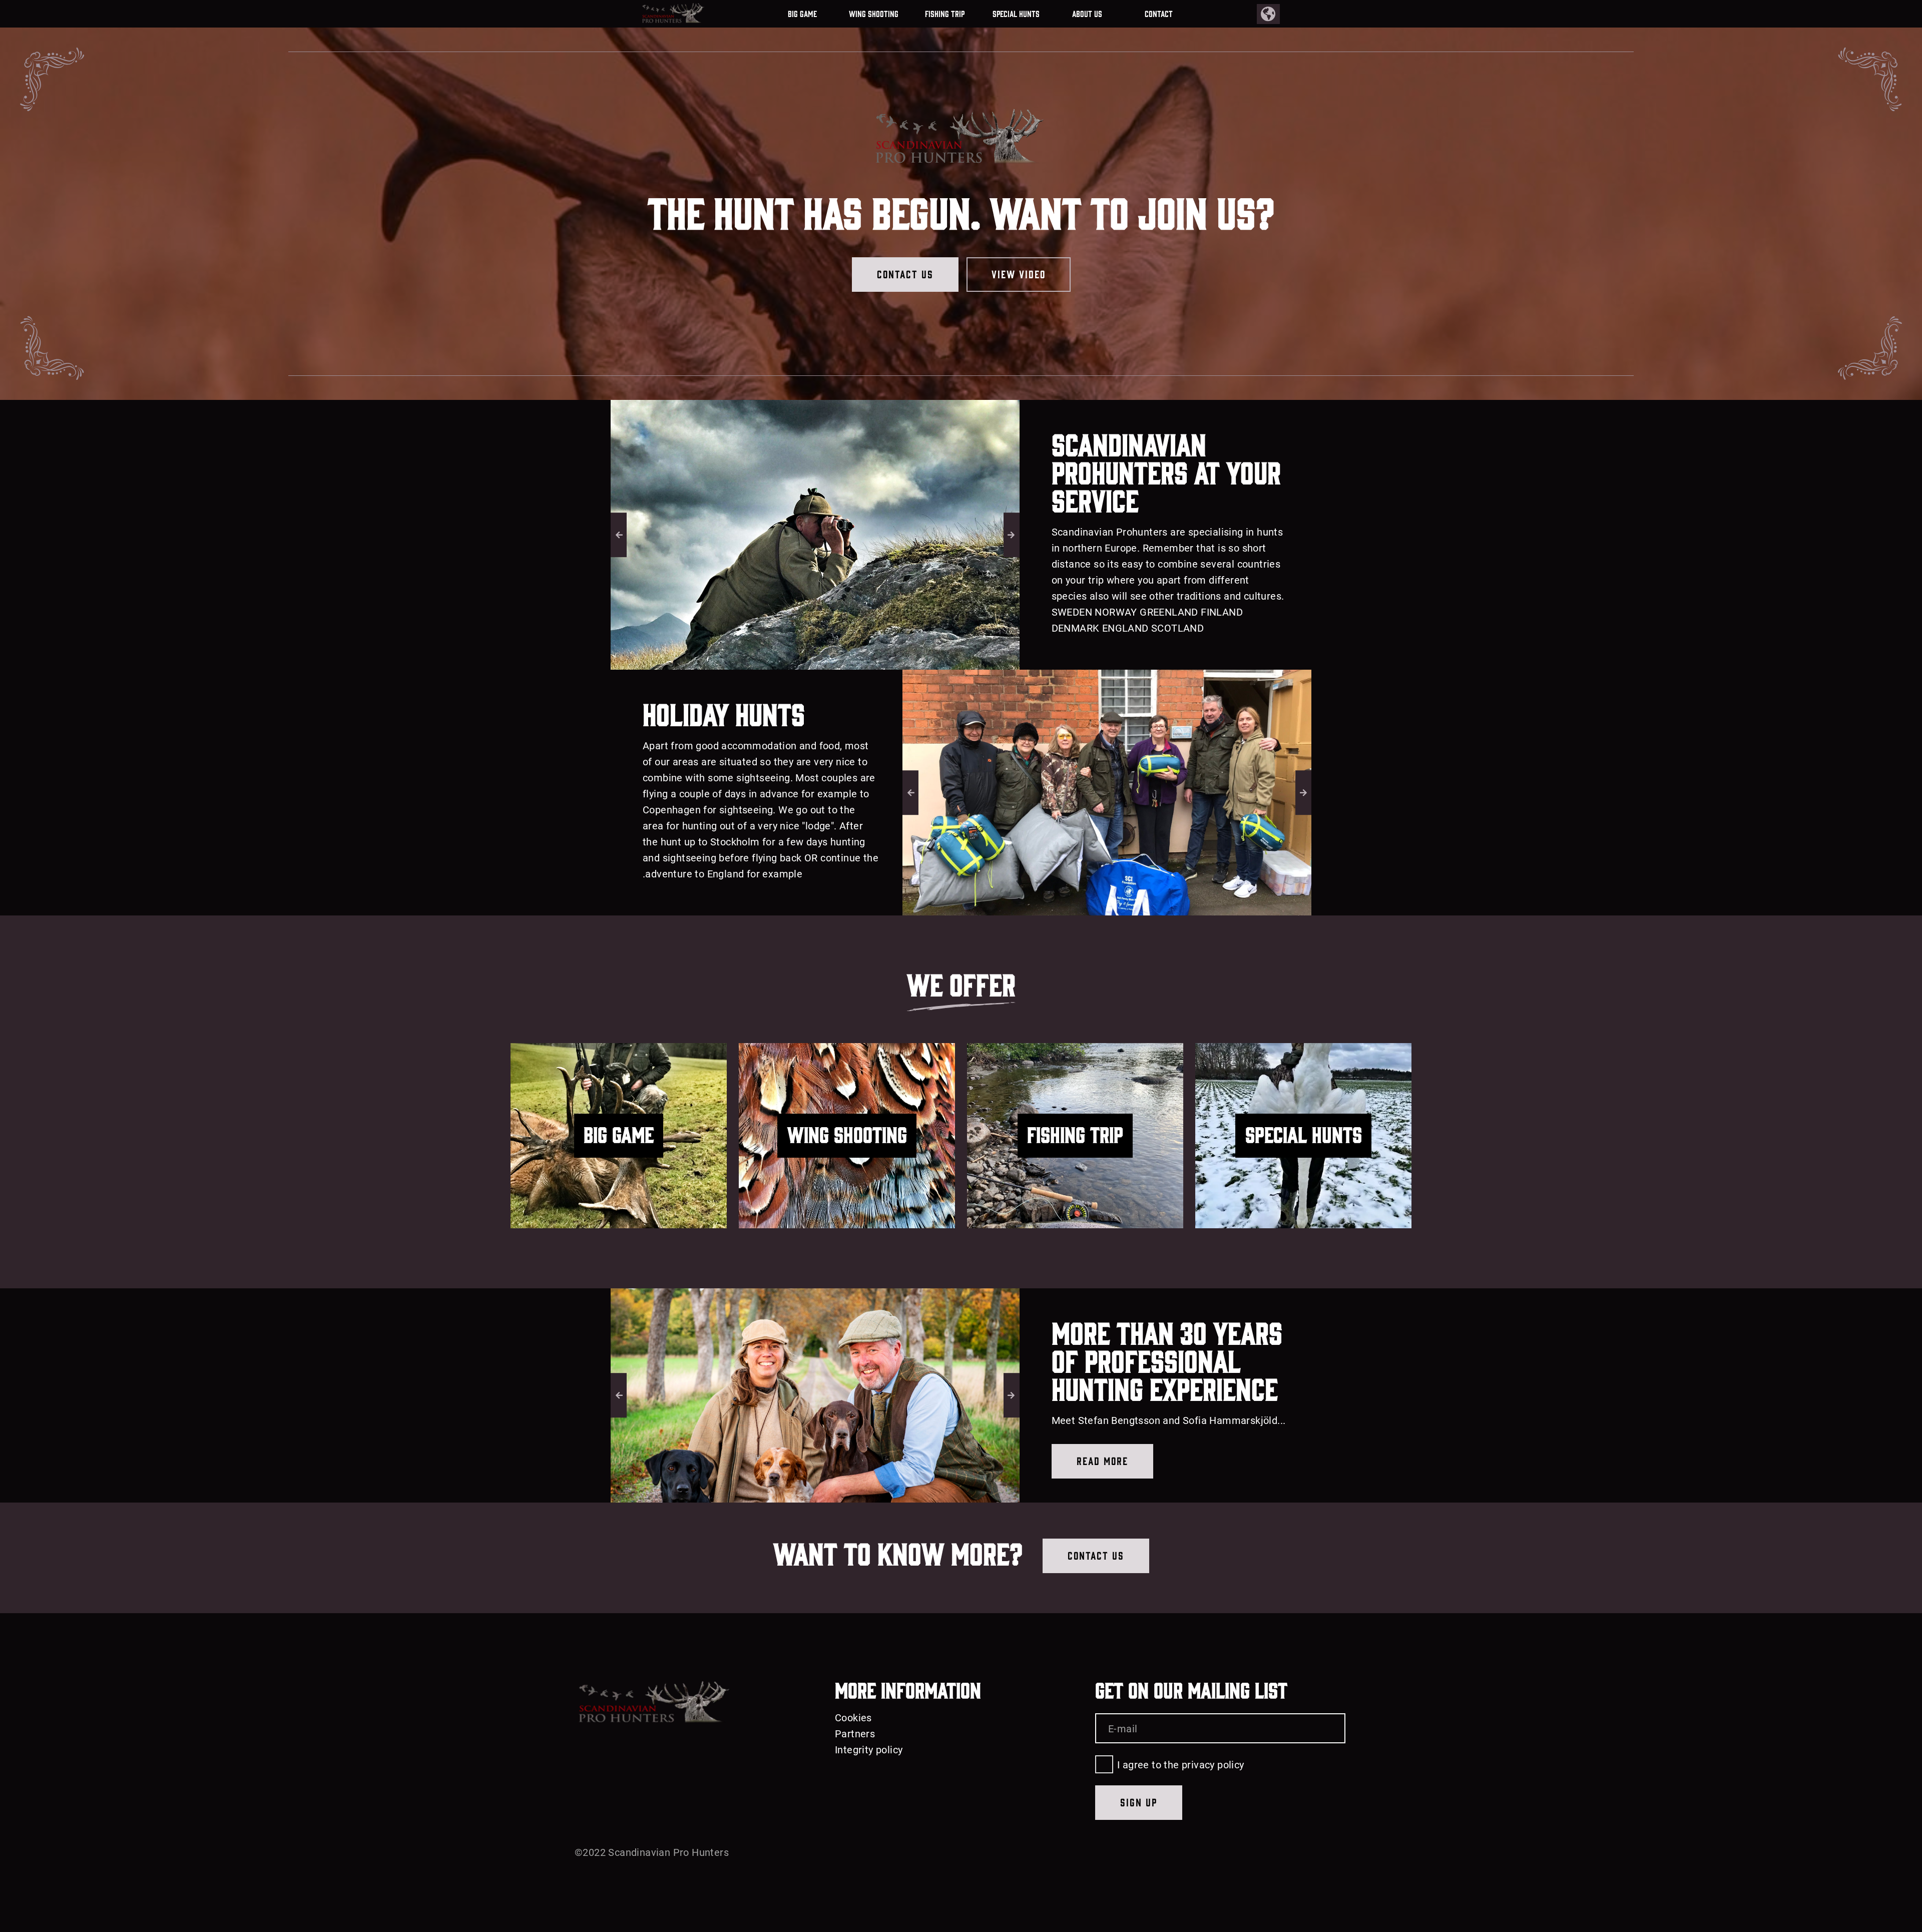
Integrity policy (869, 1749)
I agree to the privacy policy (1181, 1764)
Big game (802, 14)
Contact (1159, 14)
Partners (855, 1733)
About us (1087, 14)
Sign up (1139, 1802)
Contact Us (905, 274)
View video (1019, 274)
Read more (1102, 1460)
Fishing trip (945, 14)
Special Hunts (1016, 14)
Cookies (853, 1717)
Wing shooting (874, 14)
